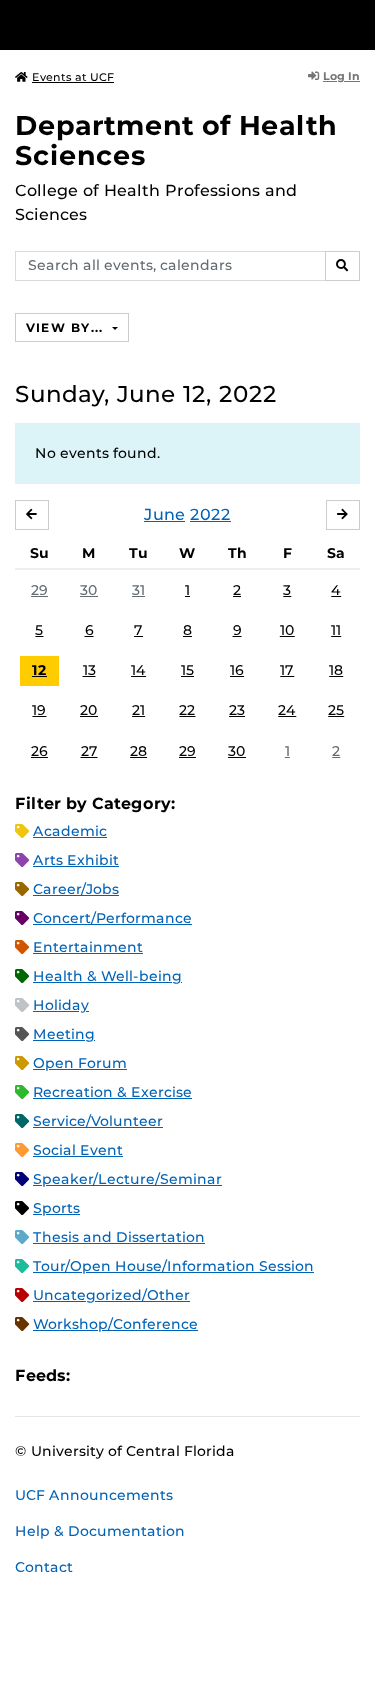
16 (237, 670)
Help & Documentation (100, 1531)
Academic (70, 831)
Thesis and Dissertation (119, 1237)
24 (287, 710)
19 (39, 710)
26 (39, 751)
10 (287, 630)
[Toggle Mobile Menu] (355, 23)
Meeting (64, 1034)
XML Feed (198, 1375)
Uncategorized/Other (111, 1295)
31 (138, 590)
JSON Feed (232, 1375)
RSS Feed (164, 1375)
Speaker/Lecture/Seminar (127, 1179)
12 (39, 670)
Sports (56, 1208)
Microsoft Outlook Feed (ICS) (130, 1375)
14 (138, 670)
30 (89, 590)
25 (336, 710)
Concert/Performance (112, 918)
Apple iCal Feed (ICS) (96, 1375)
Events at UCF (73, 77)
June (164, 514)
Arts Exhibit (76, 860)
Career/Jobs (76, 889)
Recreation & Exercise (112, 1092)
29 (39, 590)
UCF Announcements (94, 1495)
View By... (67, 327)
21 (138, 710)
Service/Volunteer (98, 1121)
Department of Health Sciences (176, 140)
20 (89, 710)
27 (89, 751)
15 (187, 670)
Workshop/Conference (115, 1324)
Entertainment (88, 947)
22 (187, 710)
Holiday (61, 1005)
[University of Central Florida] (152, 24)
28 (138, 751)
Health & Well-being (107, 976)
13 (89, 670)
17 (287, 670)
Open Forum (80, 1063)
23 (237, 710)
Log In (341, 76)
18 (336, 670)
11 (336, 630)
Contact (44, 1567)
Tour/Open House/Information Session (173, 1266)
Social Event (78, 1150)
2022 (210, 514)
